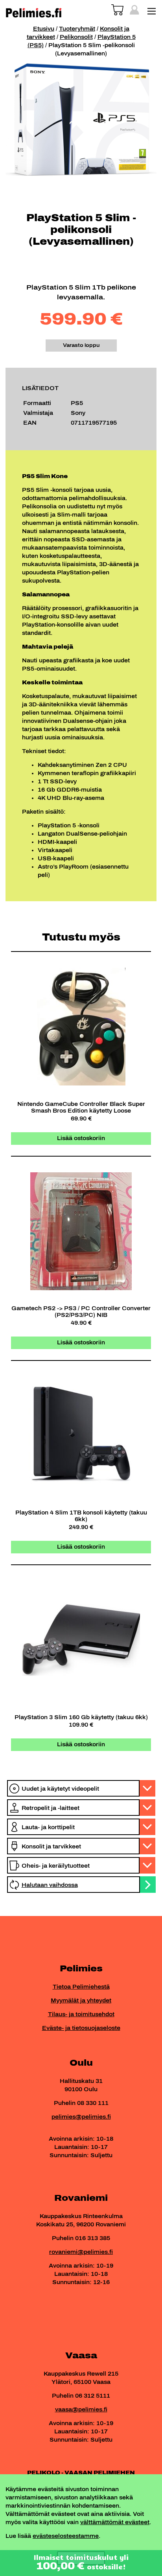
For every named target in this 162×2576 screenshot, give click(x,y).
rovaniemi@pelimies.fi (81, 2252)
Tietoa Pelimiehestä (81, 1987)
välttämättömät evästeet (115, 2522)
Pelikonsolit (76, 37)
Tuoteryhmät (77, 29)
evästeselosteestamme (66, 2536)
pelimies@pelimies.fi (81, 2117)
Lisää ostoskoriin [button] (81, 1138)
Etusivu (44, 29)
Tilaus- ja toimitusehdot (81, 2014)
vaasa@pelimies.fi (81, 2410)
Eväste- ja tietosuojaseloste (81, 2028)
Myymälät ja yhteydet (81, 2001)
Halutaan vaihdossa (50, 1885)
